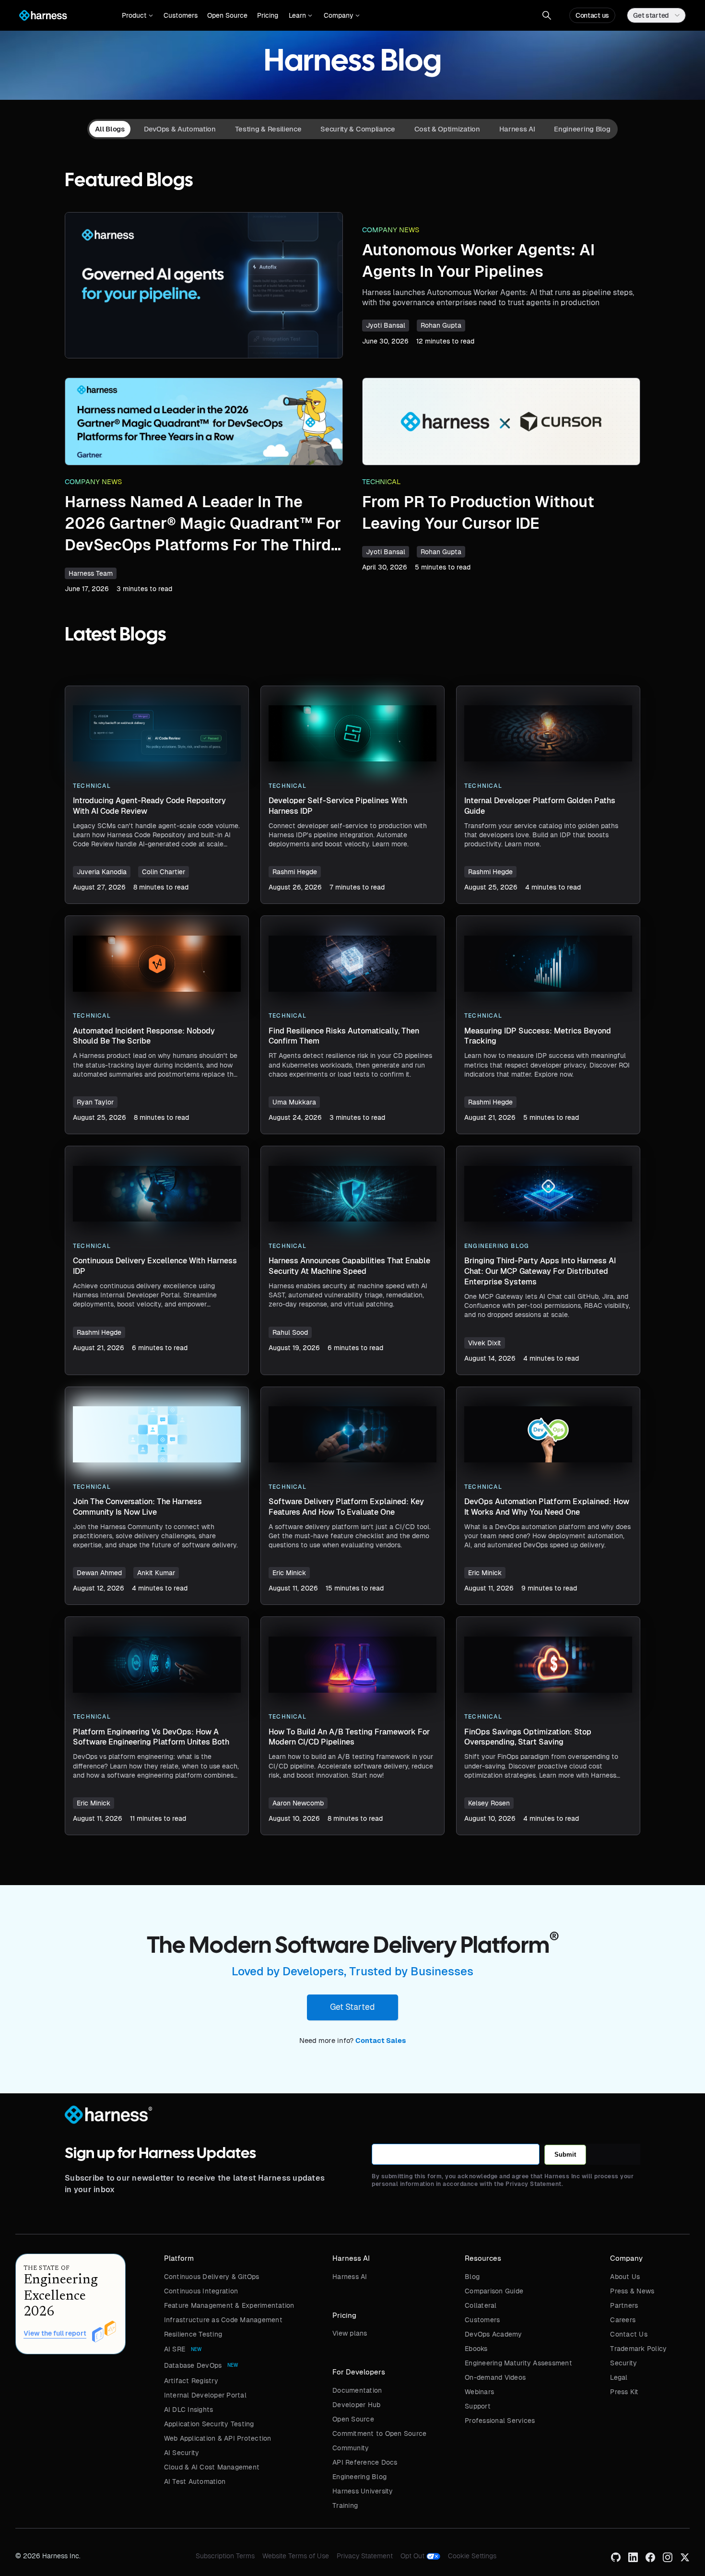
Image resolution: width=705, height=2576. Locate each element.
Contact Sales (381, 2041)
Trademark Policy (638, 2349)
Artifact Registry (191, 2381)
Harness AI (350, 2277)
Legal (619, 2377)
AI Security (182, 2453)
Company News (391, 230)
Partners (624, 2305)
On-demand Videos (495, 2377)
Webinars (479, 2392)
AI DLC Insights (189, 2410)
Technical (382, 482)
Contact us (592, 15)
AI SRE (175, 2349)
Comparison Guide (494, 2291)
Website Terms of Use (296, 2556)
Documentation (357, 2390)
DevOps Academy (493, 2334)
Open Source (227, 15)
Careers (623, 2320)
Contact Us (629, 2334)
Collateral (481, 2305)
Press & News (632, 2291)
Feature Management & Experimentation (229, 2305)
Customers (181, 15)
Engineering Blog (359, 2477)
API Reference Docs (365, 2462)
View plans (350, 2333)
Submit (565, 2155)
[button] (137, 15)
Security (623, 2363)
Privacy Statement (365, 2556)
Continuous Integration (201, 2291)
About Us (625, 2277)
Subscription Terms (225, 2556)
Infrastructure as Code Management (223, 2320)
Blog (472, 2277)
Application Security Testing (209, 2424)
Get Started (352, 2007)
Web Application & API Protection (218, 2438)
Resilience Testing (193, 2334)
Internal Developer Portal (205, 2395)
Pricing (268, 15)
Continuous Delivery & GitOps (212, 2277)
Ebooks (476, 2349)
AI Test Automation (195, 2481)
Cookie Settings (472, 2556)
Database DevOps (193, 2365)
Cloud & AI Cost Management (212, 2467)
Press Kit (624, 2392)
